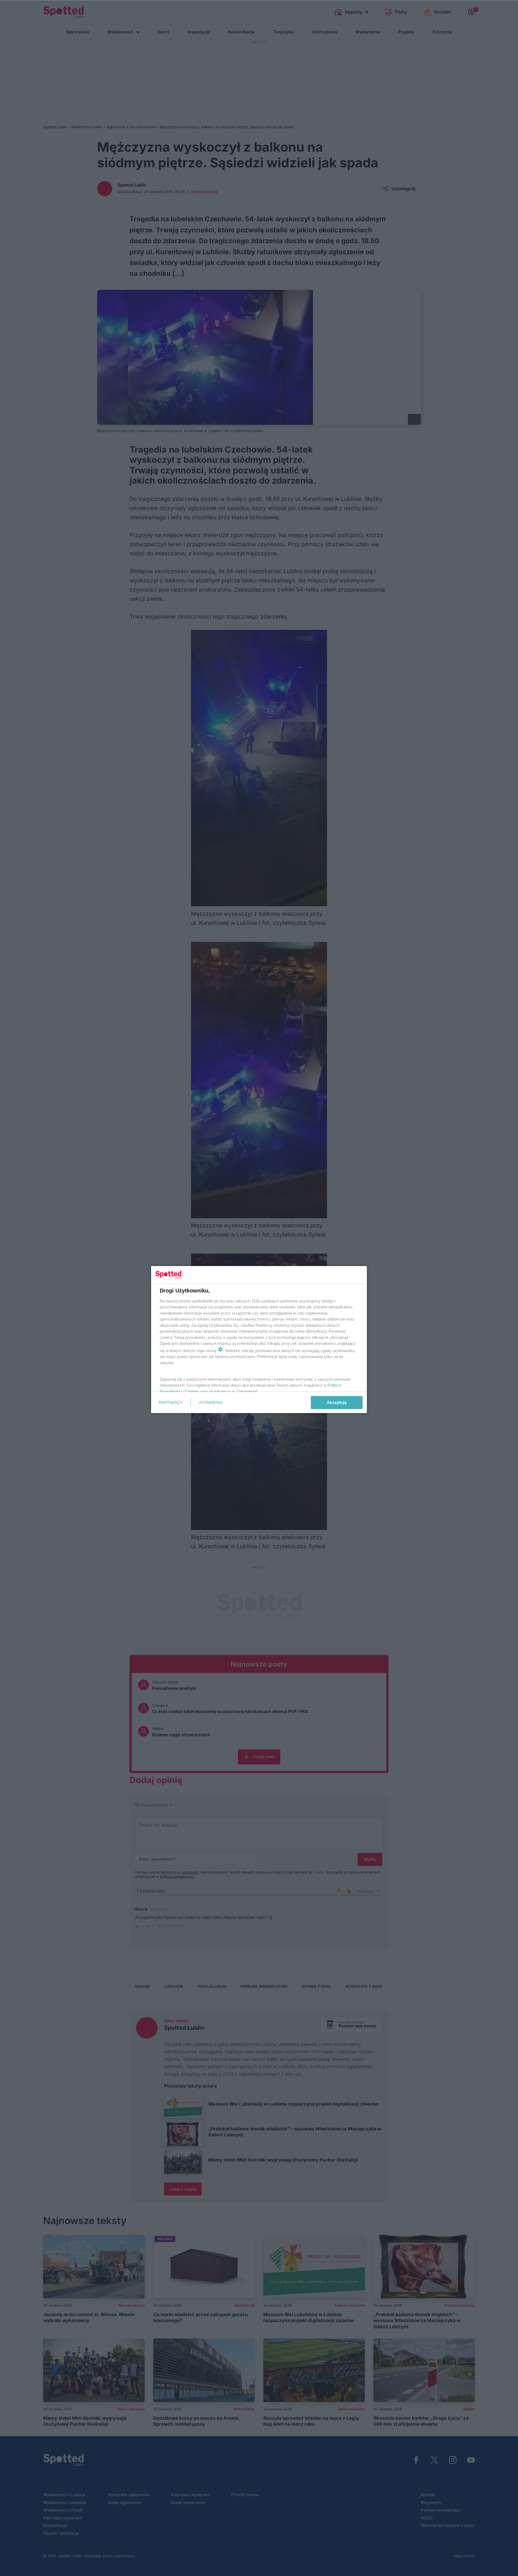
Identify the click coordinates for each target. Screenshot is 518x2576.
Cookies (192, 1391)
